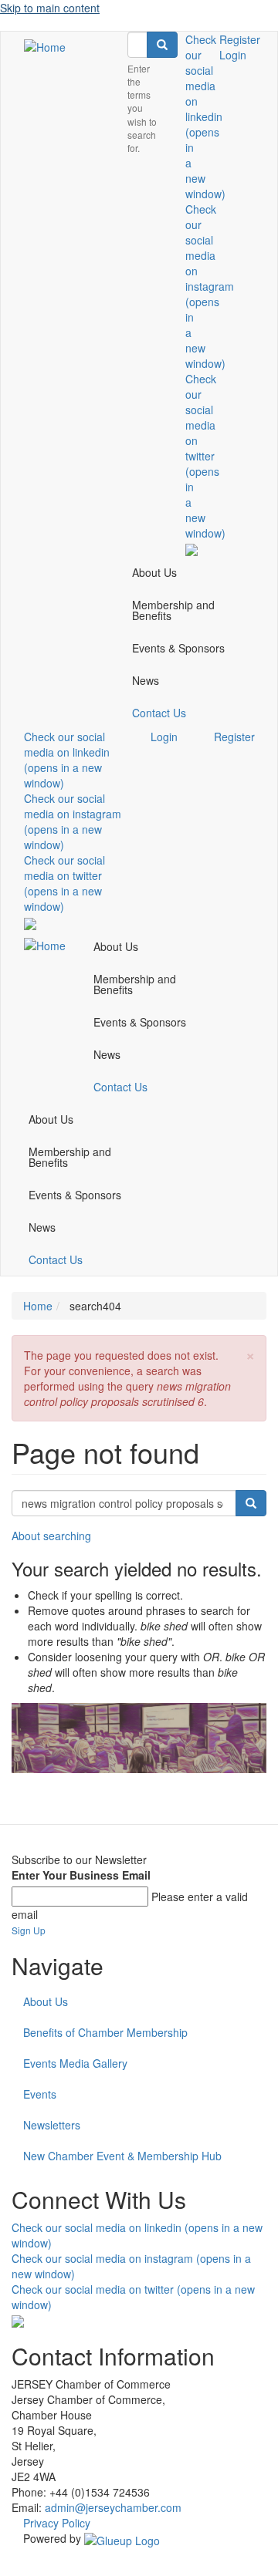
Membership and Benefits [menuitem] (173, 610)
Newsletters (52, 2125)
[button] (250, 1354)
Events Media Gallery (75, 2063)
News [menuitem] (146, 680)
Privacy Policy (57, 2523)
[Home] (45, 46)
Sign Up (29, 1930)
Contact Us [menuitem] (159, 713)
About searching (51, 1536)
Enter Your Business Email (81, 1875)
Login (233, 55)
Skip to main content (50, 8)
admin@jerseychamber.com (113, 2507)
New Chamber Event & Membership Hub (122, 2156)
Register (240, 39)
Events (40, 2094)
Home (38, 1306)
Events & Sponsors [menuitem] (178, 648)
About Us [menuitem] (154, 572)
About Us (46, 2001)
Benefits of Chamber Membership (105, 2032)
